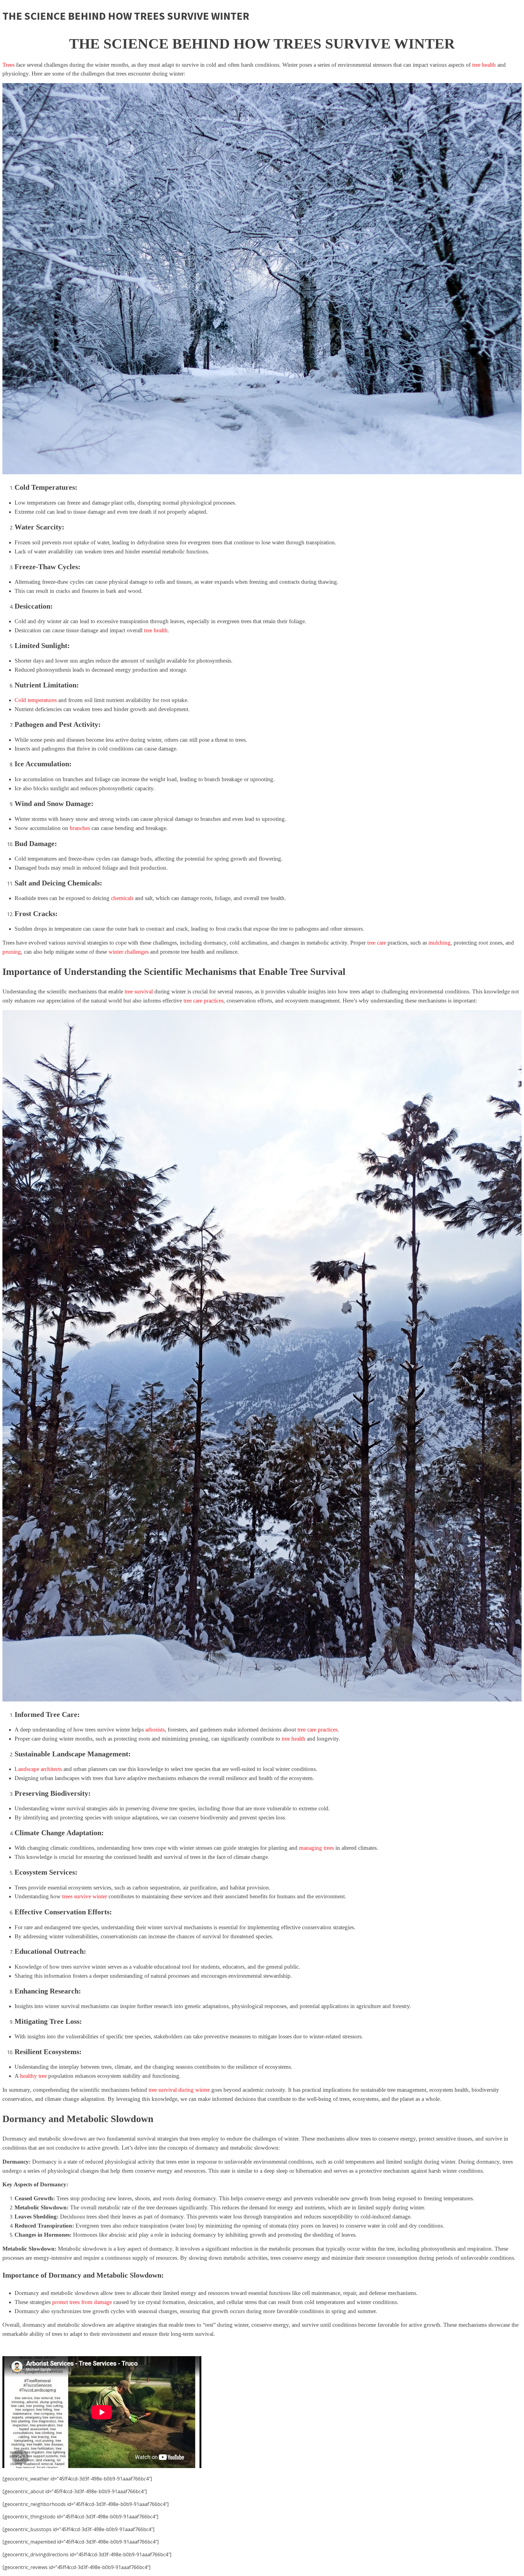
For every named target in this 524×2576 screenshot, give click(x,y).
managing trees (316, 1848)
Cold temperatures (36, 700)
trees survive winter (85, 1896)
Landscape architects (38, 1769)
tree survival (139, 991)
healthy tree (33, 2076)
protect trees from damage (82, 2302)
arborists (155, 1730)
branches (80, 828)
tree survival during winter (179, 2090)
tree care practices (203, 1001)
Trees (8, 65)
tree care (377, 943)
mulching (440, 943)
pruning (12, 952)
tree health (484, 65)
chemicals (122, 898)
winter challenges (129, 952)
